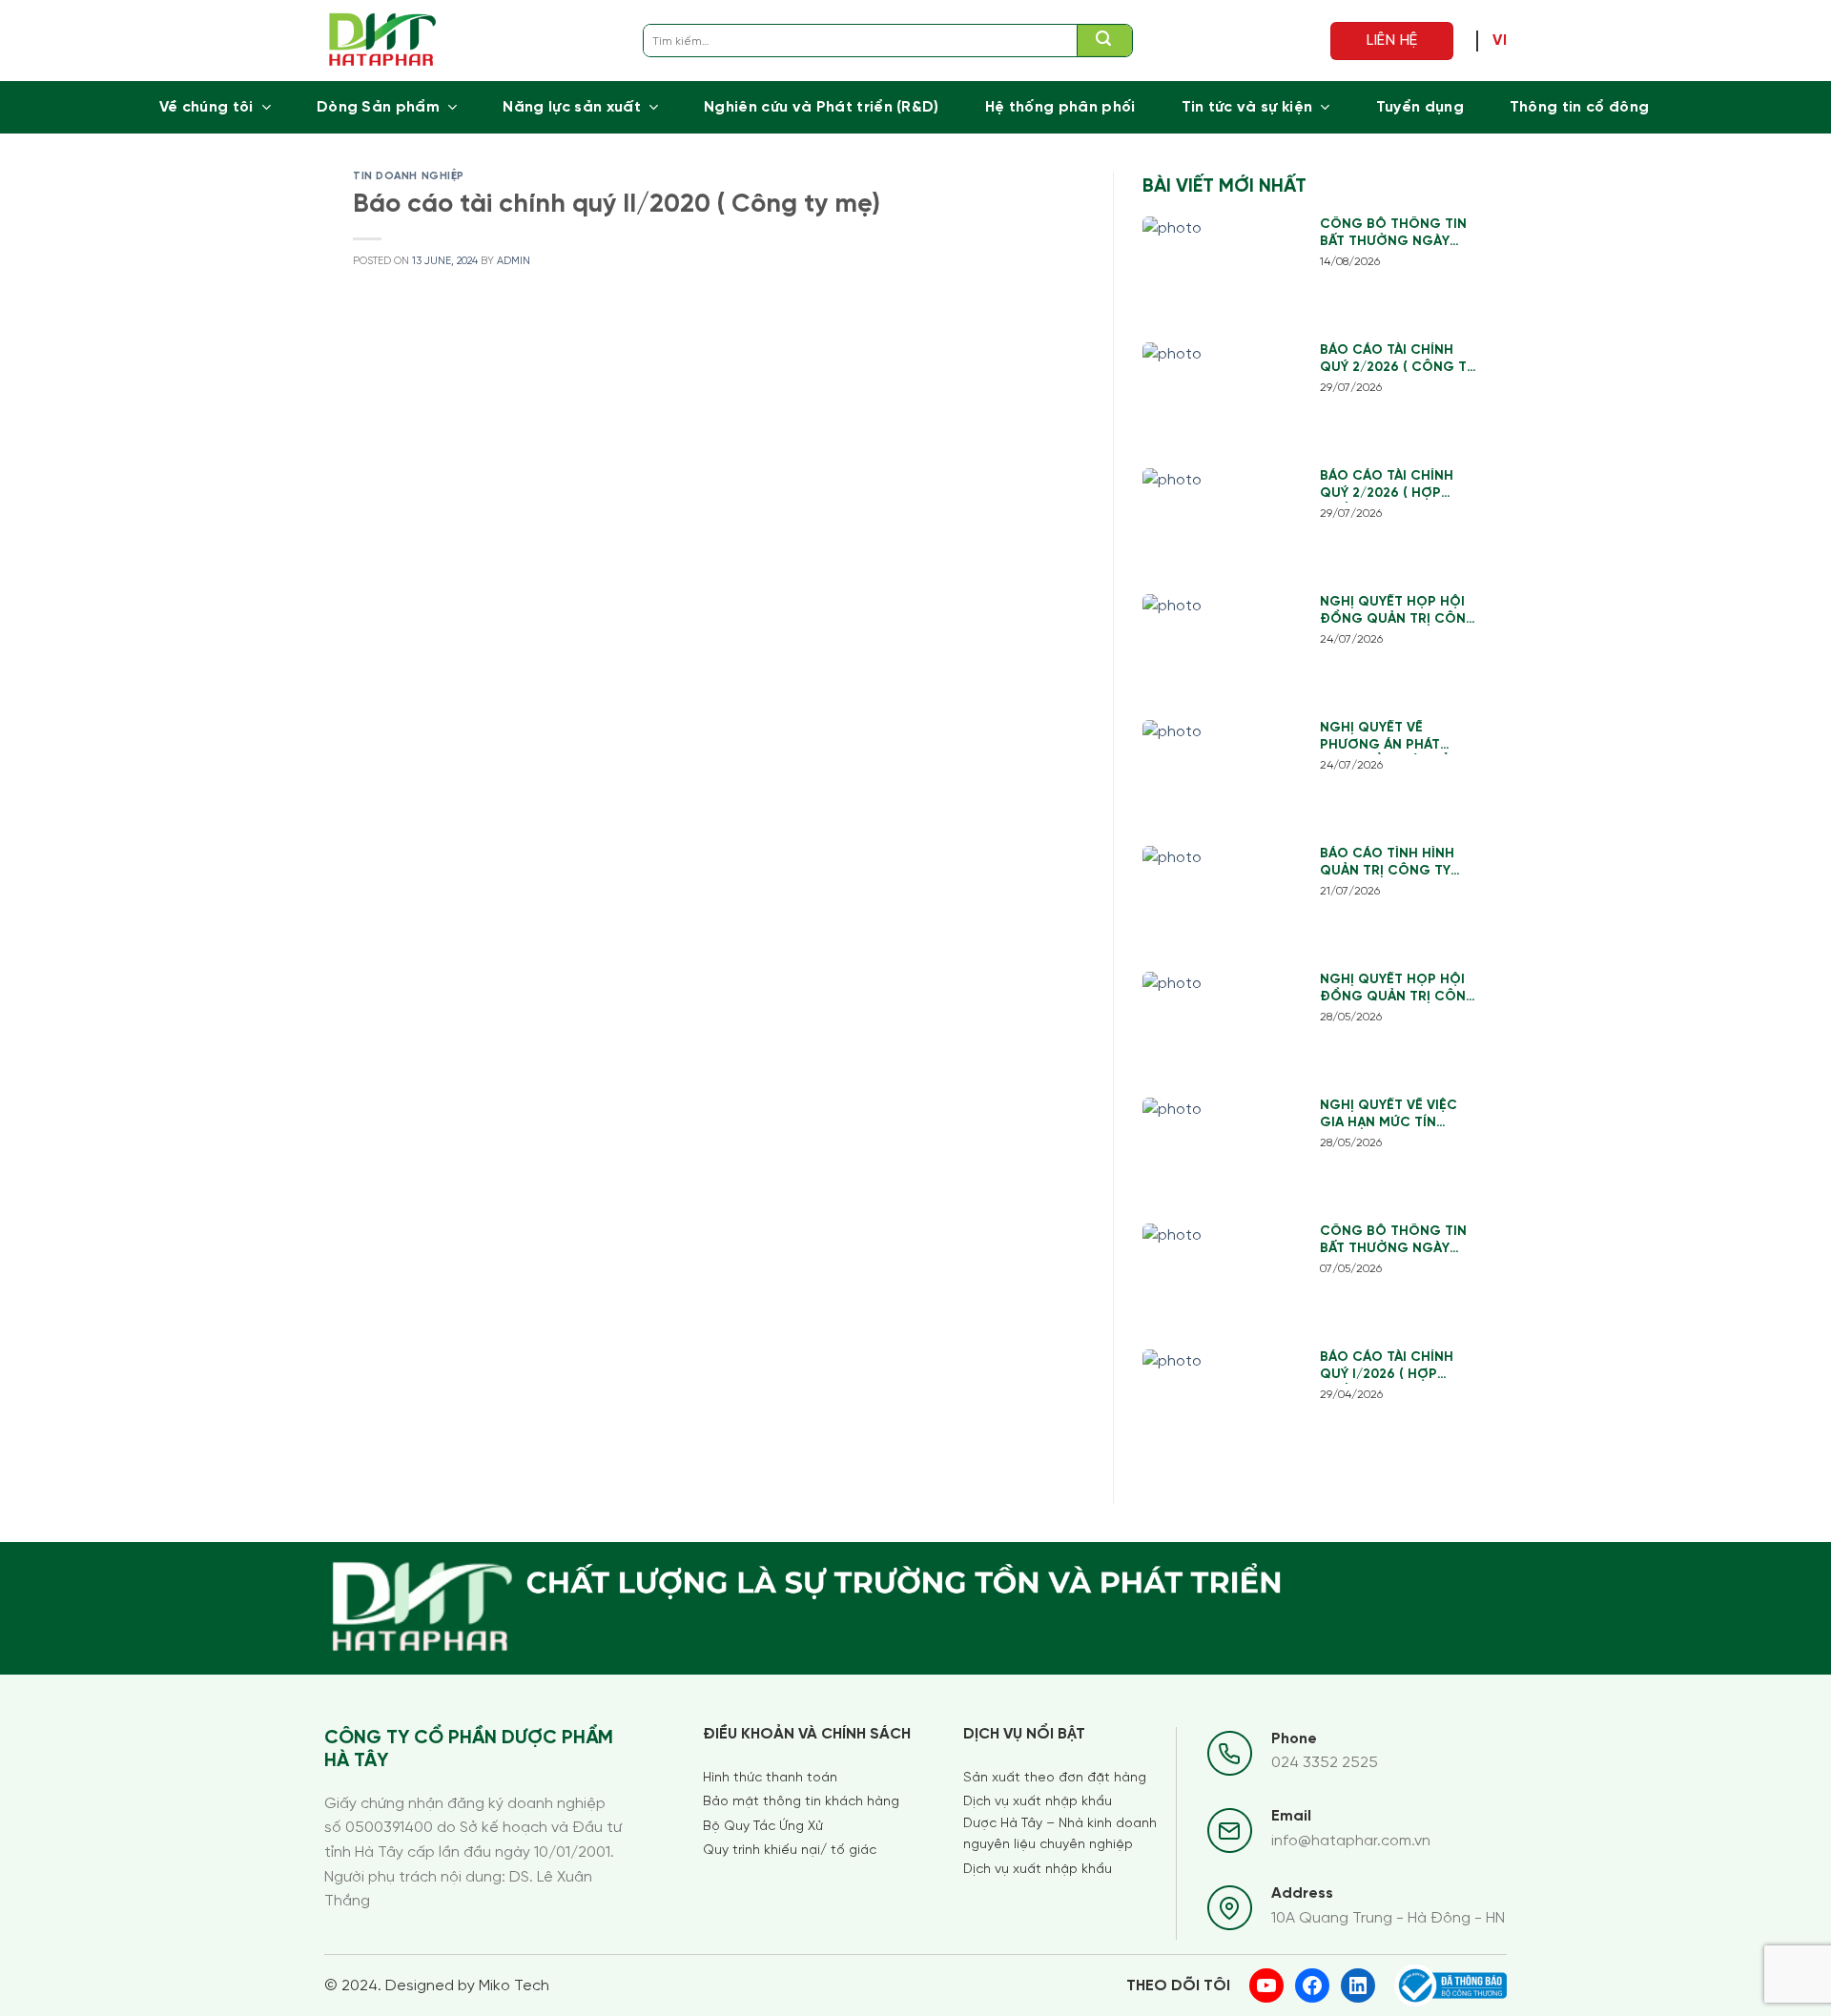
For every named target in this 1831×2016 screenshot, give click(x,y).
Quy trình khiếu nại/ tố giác (790, 1851)
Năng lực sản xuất (571, 107)
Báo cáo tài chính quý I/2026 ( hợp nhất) (1387, 1367)
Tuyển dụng (1420, 107)
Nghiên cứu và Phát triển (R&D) (822, 107)
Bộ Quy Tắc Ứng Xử (763, 1827)
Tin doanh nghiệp (409, 176)
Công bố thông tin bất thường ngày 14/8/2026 (1393, 234)
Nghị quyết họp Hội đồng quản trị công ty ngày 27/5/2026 (1399, 989)
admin (514, 261)
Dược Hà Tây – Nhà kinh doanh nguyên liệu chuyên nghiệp (1060, 1834)
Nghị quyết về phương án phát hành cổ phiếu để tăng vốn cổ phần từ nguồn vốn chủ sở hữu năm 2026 (1399, 738)
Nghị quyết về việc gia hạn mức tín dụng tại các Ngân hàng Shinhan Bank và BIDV (1390, 1115)
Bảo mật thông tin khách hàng (801, 1802)
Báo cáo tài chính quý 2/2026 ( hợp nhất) (1387, 486)
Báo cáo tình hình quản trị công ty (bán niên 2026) (1387, 864)
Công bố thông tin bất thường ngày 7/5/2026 (1393, 1241)
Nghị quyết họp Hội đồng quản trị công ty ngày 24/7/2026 (1399, 612)
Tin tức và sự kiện (1247, 107)
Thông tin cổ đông (1579, 107)
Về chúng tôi (206, 107)
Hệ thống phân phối (1060, 107)
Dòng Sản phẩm (378, 107)
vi (1500, 41)
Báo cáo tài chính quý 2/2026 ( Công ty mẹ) (1397, 360)
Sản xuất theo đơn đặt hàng (1055, 1778)
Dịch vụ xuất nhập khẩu (1038, 1802)
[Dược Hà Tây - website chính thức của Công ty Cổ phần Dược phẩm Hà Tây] (383, 41)
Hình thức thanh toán (770, 1778)
